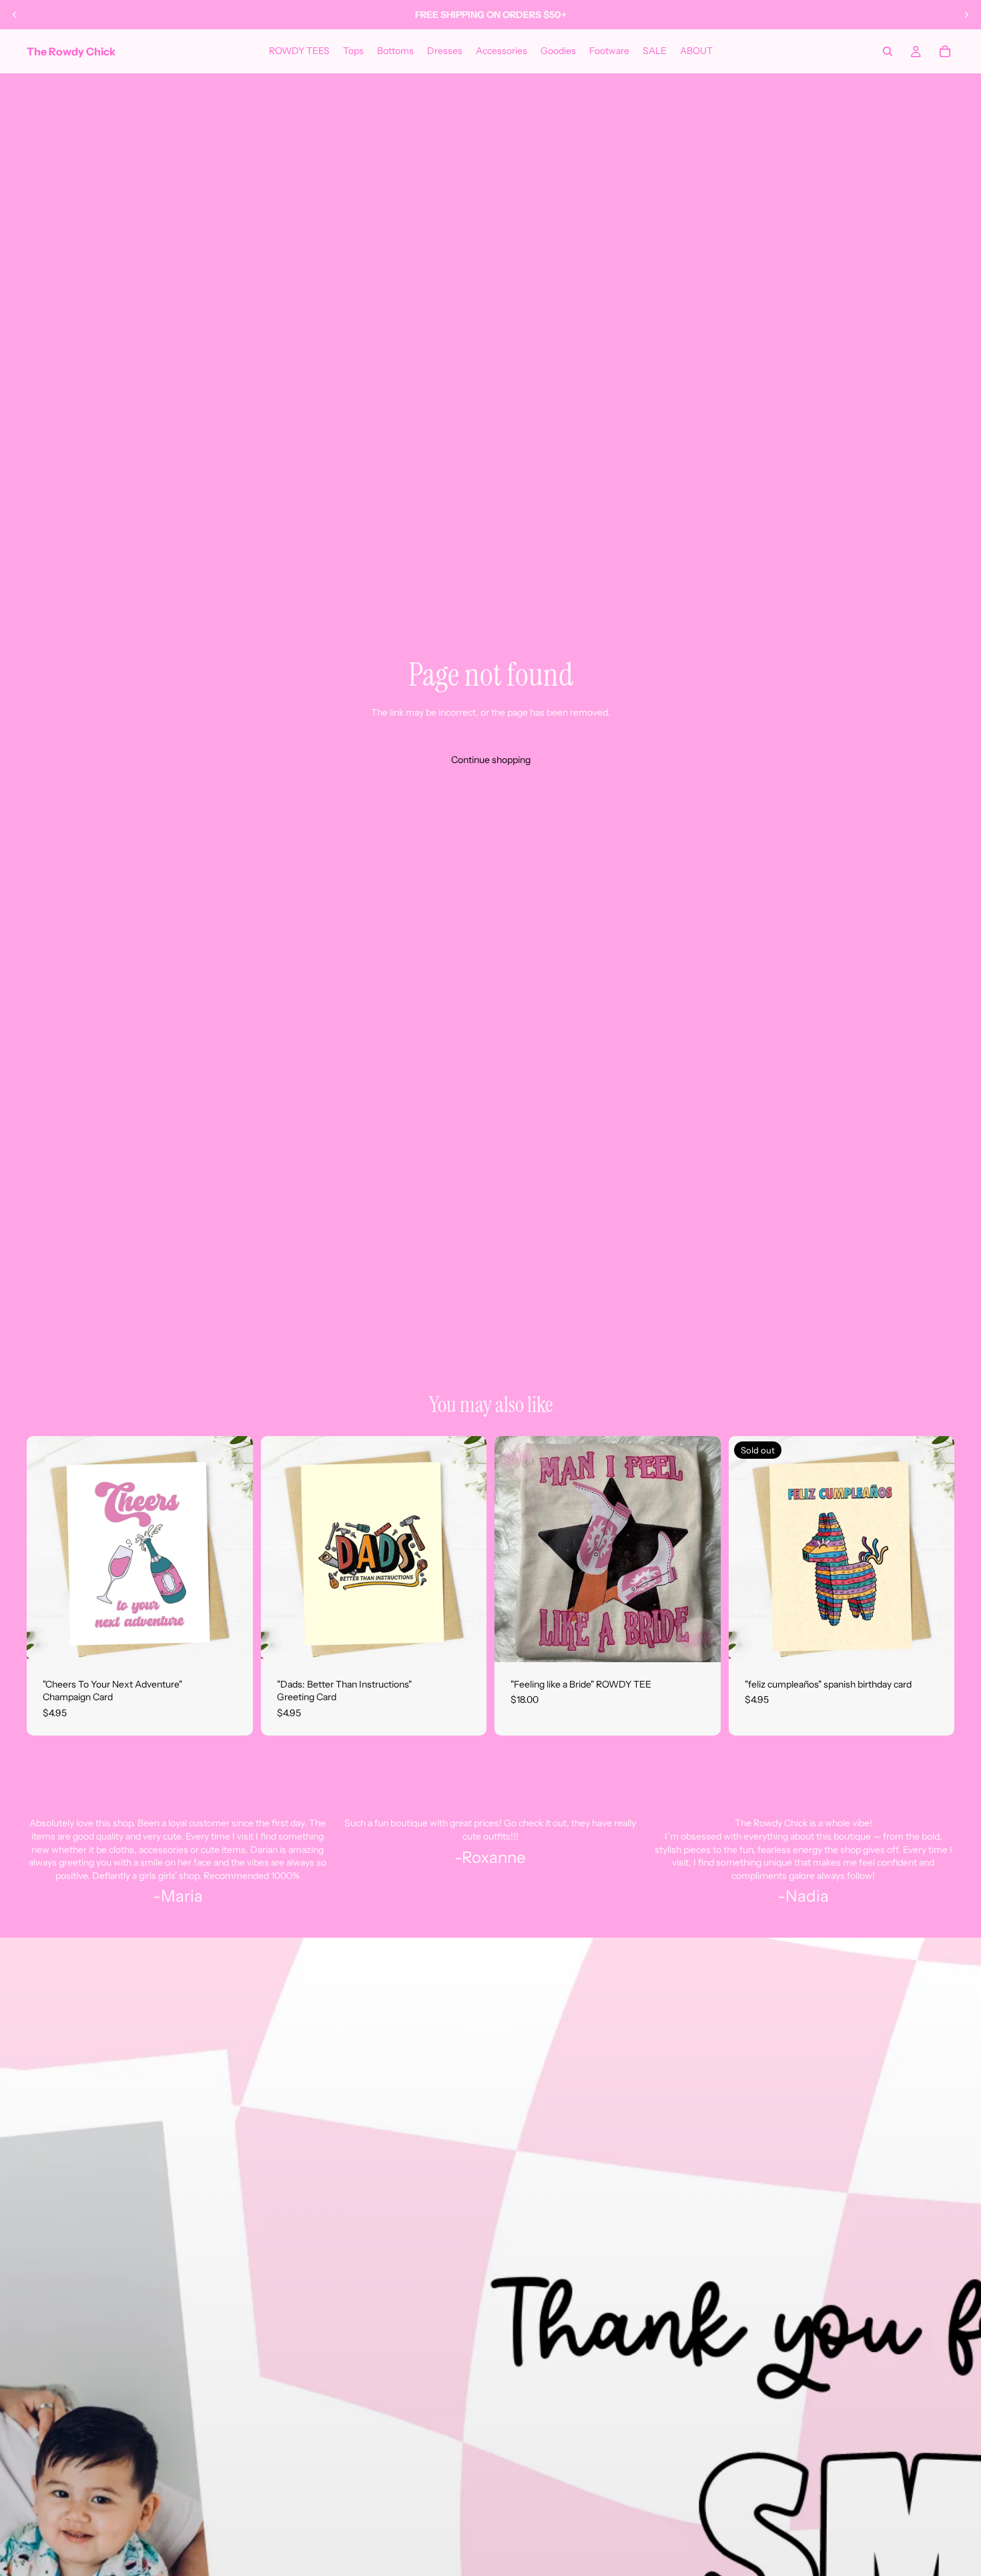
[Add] (232, 1642)
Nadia (807, 1896)
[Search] (888, 51)
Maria (182, 1896)
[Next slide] (966, 15)
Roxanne (494, 1857)
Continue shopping (491, 760)
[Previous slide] (15, 15)
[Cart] (945, 51)
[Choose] (700, 1642)
